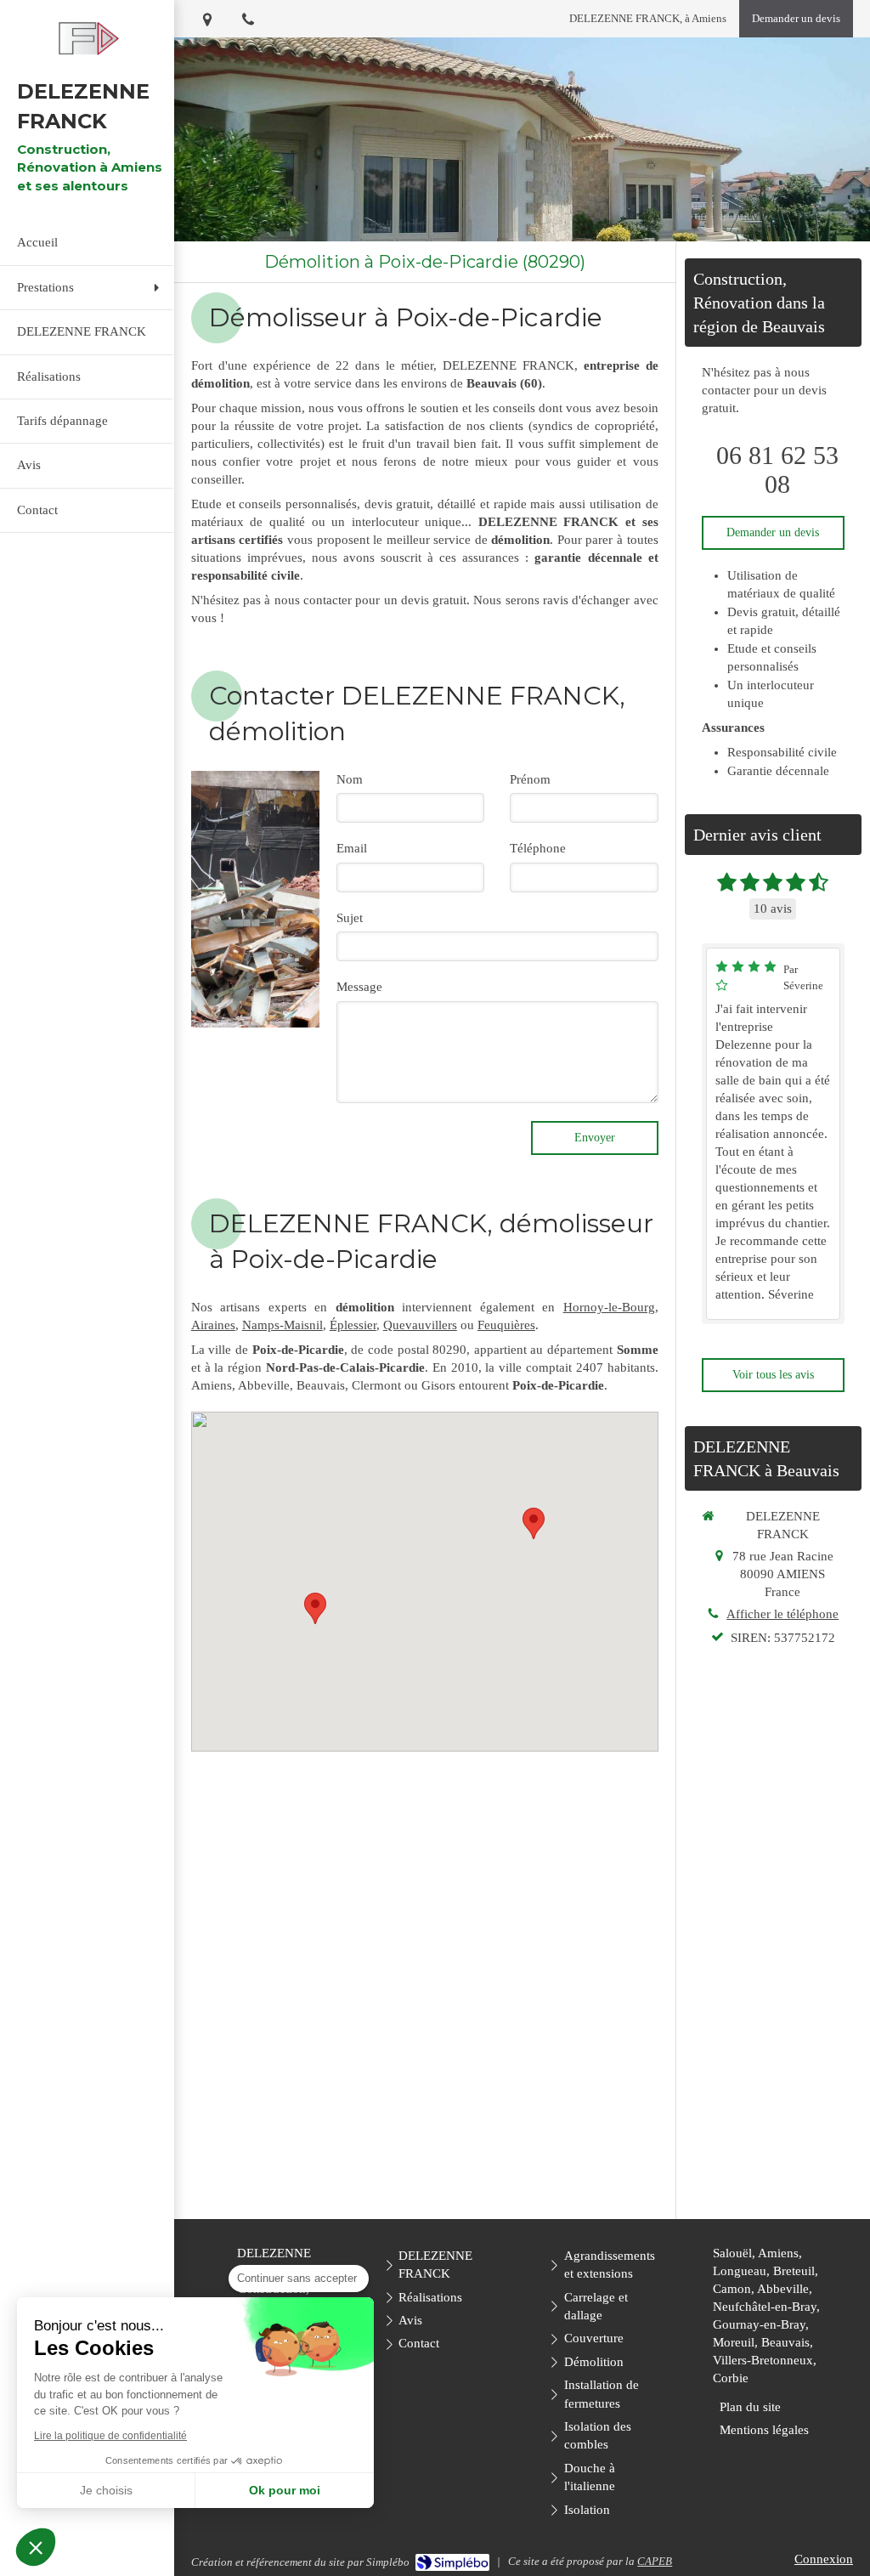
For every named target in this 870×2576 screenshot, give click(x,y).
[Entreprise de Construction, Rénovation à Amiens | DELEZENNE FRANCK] (87, 39)
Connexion (824, 2559)
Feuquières (506, 1325)
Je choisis (106, 2490)
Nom (350, 779)
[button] (36, 2547)
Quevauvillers (420, 1325)
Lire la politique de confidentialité (110, 2436)
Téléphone (538, 848)
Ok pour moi (285, 2490)
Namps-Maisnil (282, 1325)
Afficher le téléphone (782, 1614)
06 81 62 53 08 (777, 470)
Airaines (213, 1325)
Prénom (530, 779)
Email (352, 848)
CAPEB (655, 2561)
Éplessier (353, 1325)
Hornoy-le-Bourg (609, 1307)
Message (359, 987)
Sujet (350, 918)
